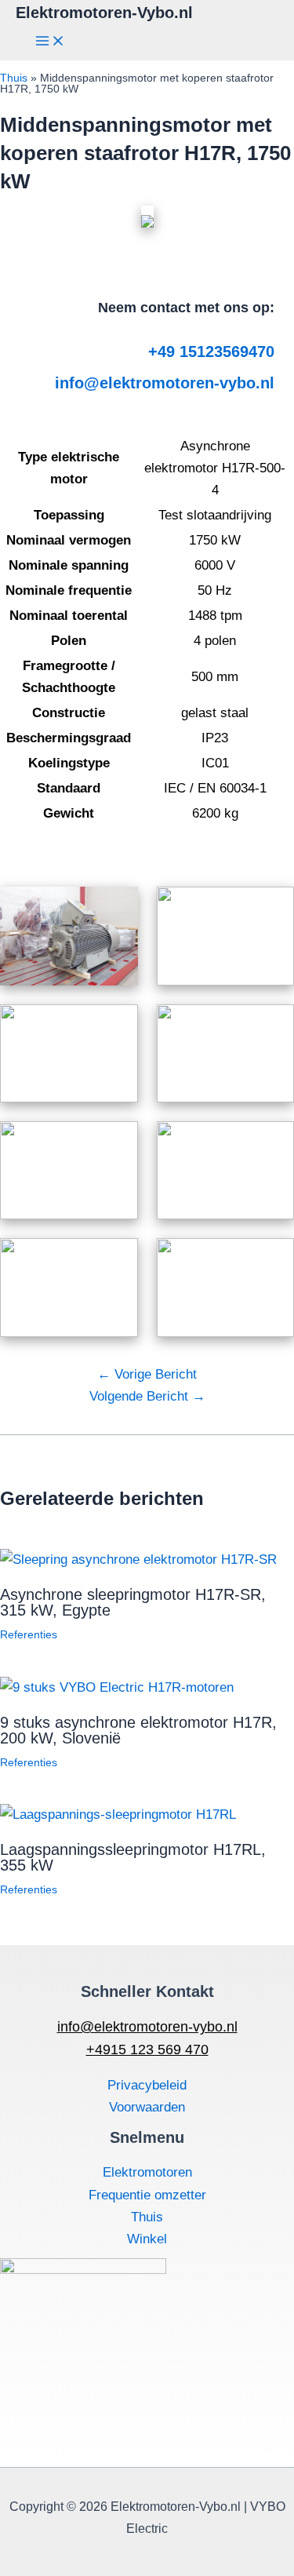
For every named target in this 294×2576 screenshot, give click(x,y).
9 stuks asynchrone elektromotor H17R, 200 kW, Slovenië (138, 1730)
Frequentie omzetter (147, 2195)
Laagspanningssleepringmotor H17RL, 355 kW (133, 1857)
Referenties (29, 1634)
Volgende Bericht (147, 1396)
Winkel (147, 2239)
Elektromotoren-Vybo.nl (104, 13)
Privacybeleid (147, 2085)
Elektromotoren (147, 2172)
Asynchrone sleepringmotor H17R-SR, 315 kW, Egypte (133, 1602)
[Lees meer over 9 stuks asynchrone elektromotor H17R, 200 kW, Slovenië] (117, 1687)
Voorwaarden (147, 2107)
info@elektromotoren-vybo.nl (165, 383)
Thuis (14, 78)
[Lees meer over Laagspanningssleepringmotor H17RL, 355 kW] (118, 1814)
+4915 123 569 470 (147, 2050)
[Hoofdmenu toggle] (50, 42)
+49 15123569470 (211, 352)
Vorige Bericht (147, 1374)
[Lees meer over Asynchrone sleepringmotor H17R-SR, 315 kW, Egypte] (138, 1559)
